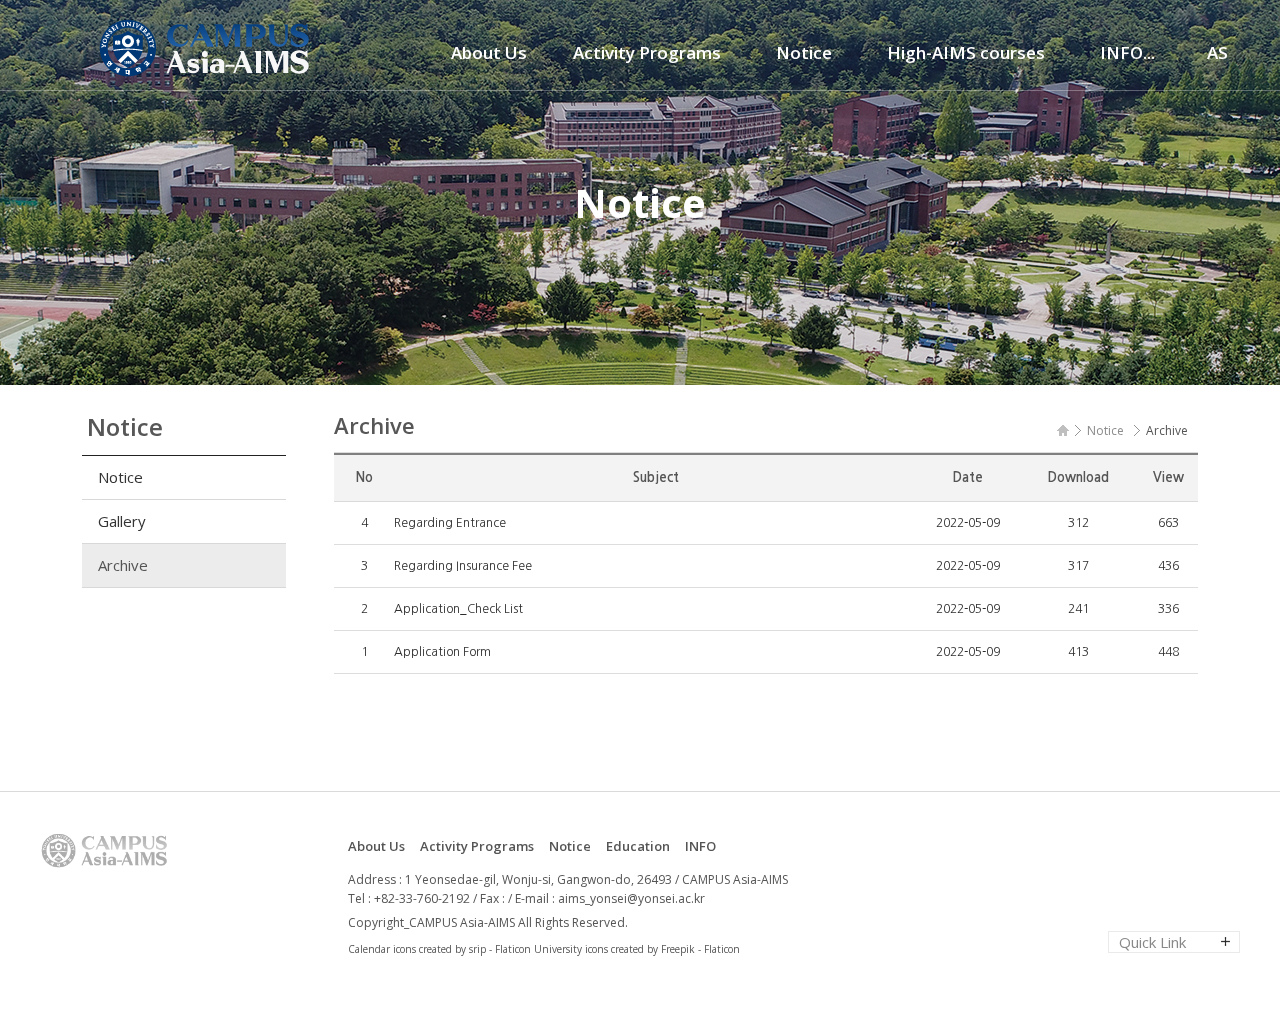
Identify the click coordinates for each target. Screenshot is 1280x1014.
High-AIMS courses (966, 52)
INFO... (1127, 52)
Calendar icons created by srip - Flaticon (439, 949)
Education (638, 846)
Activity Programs (647, 52)
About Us (489, 52)
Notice (804, 52)
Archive (123, 565)
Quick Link (1152, 942)
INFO (700, 846)
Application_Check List (458, 609)
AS (1217, 52)
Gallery (122, 521)
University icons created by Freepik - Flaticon (637, 949)
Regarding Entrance (450, 523)
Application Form (442, 652)
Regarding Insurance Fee (463, 566)
